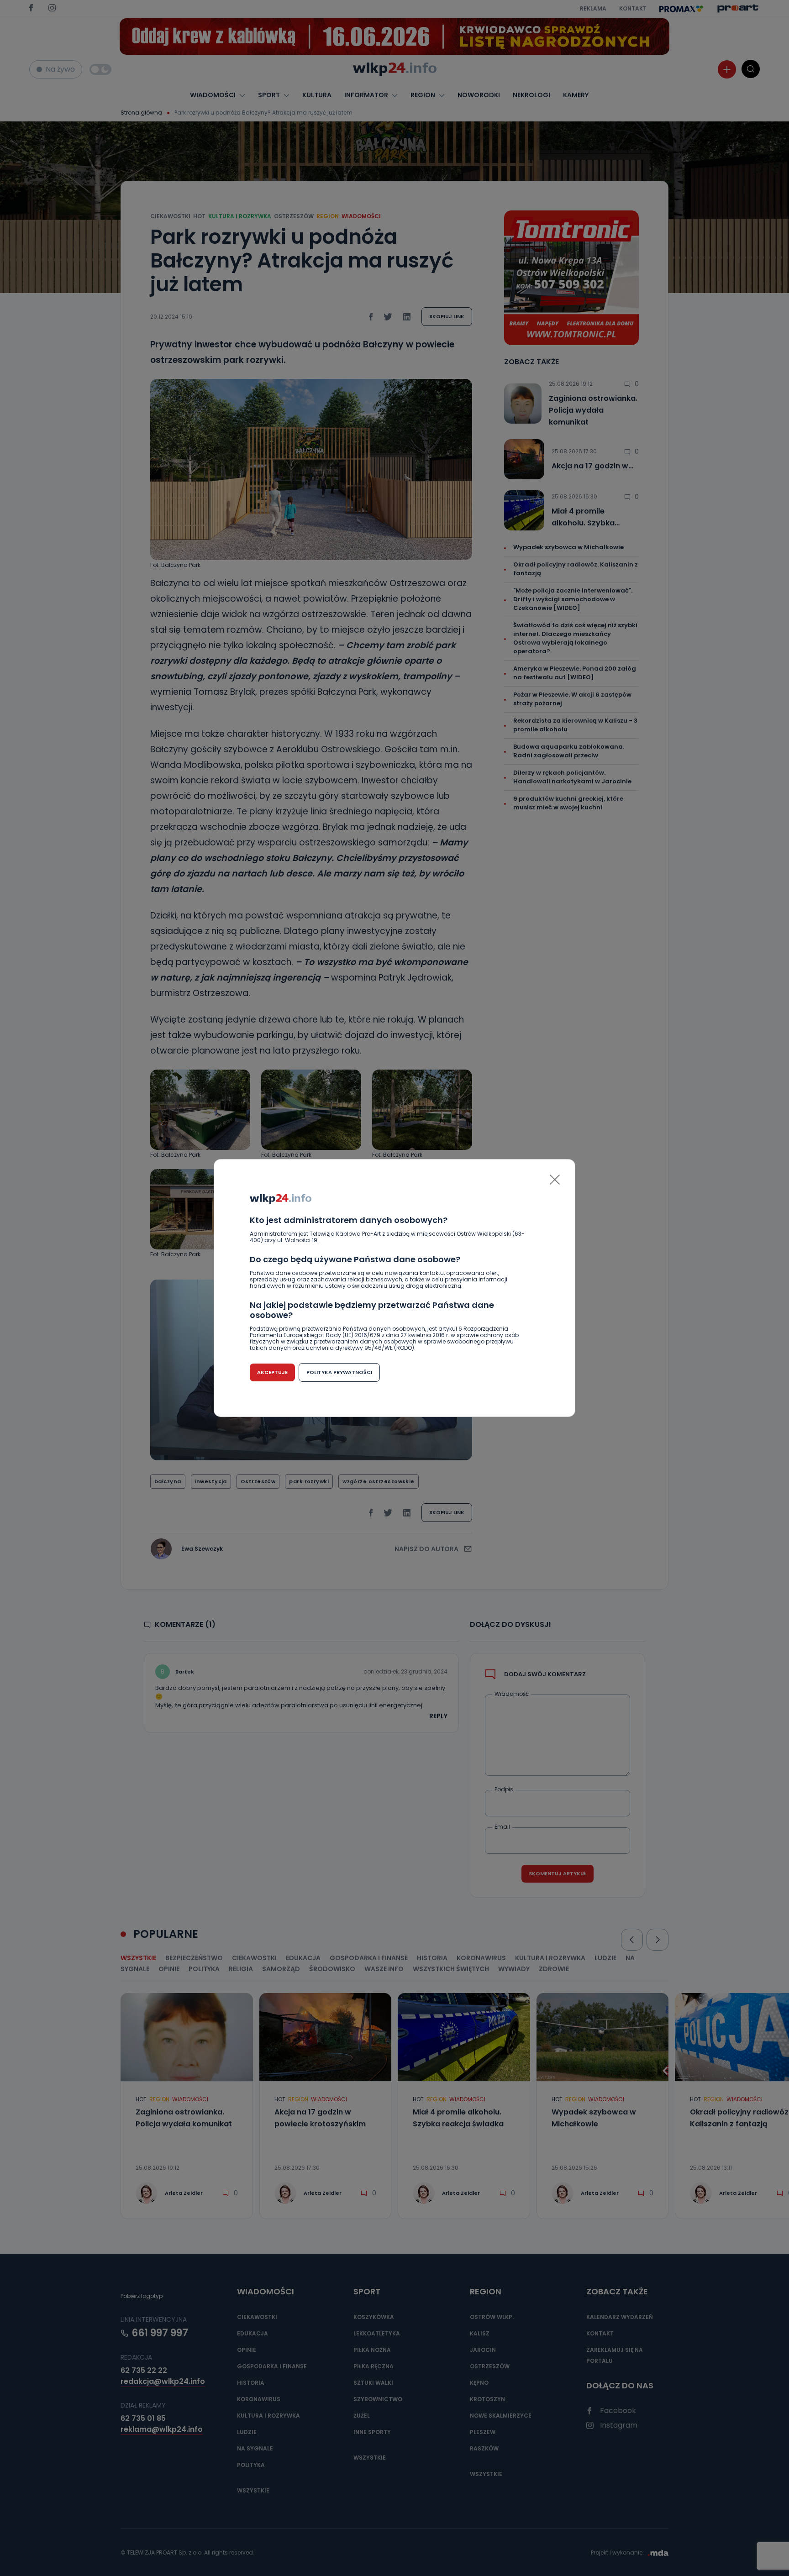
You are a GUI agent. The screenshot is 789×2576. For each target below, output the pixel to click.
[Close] (555, 1180)
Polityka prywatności (339, 1372)
